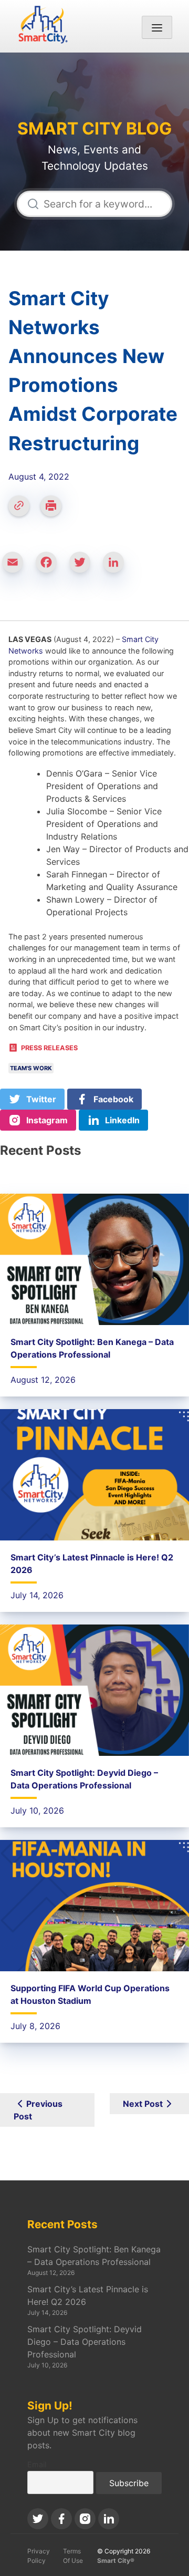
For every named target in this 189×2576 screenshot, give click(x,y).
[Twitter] (84, 567)
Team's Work (31, 1068)
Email (37, 2464)
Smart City (94, 59)
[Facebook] (50, 567)
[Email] (17, 567)
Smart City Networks (94, 71)
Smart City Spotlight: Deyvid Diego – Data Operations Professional (85, 2342)
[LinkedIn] (118, 567)
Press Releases (49, 1048)
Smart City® (116, 2561)
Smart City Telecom (95, 84)
